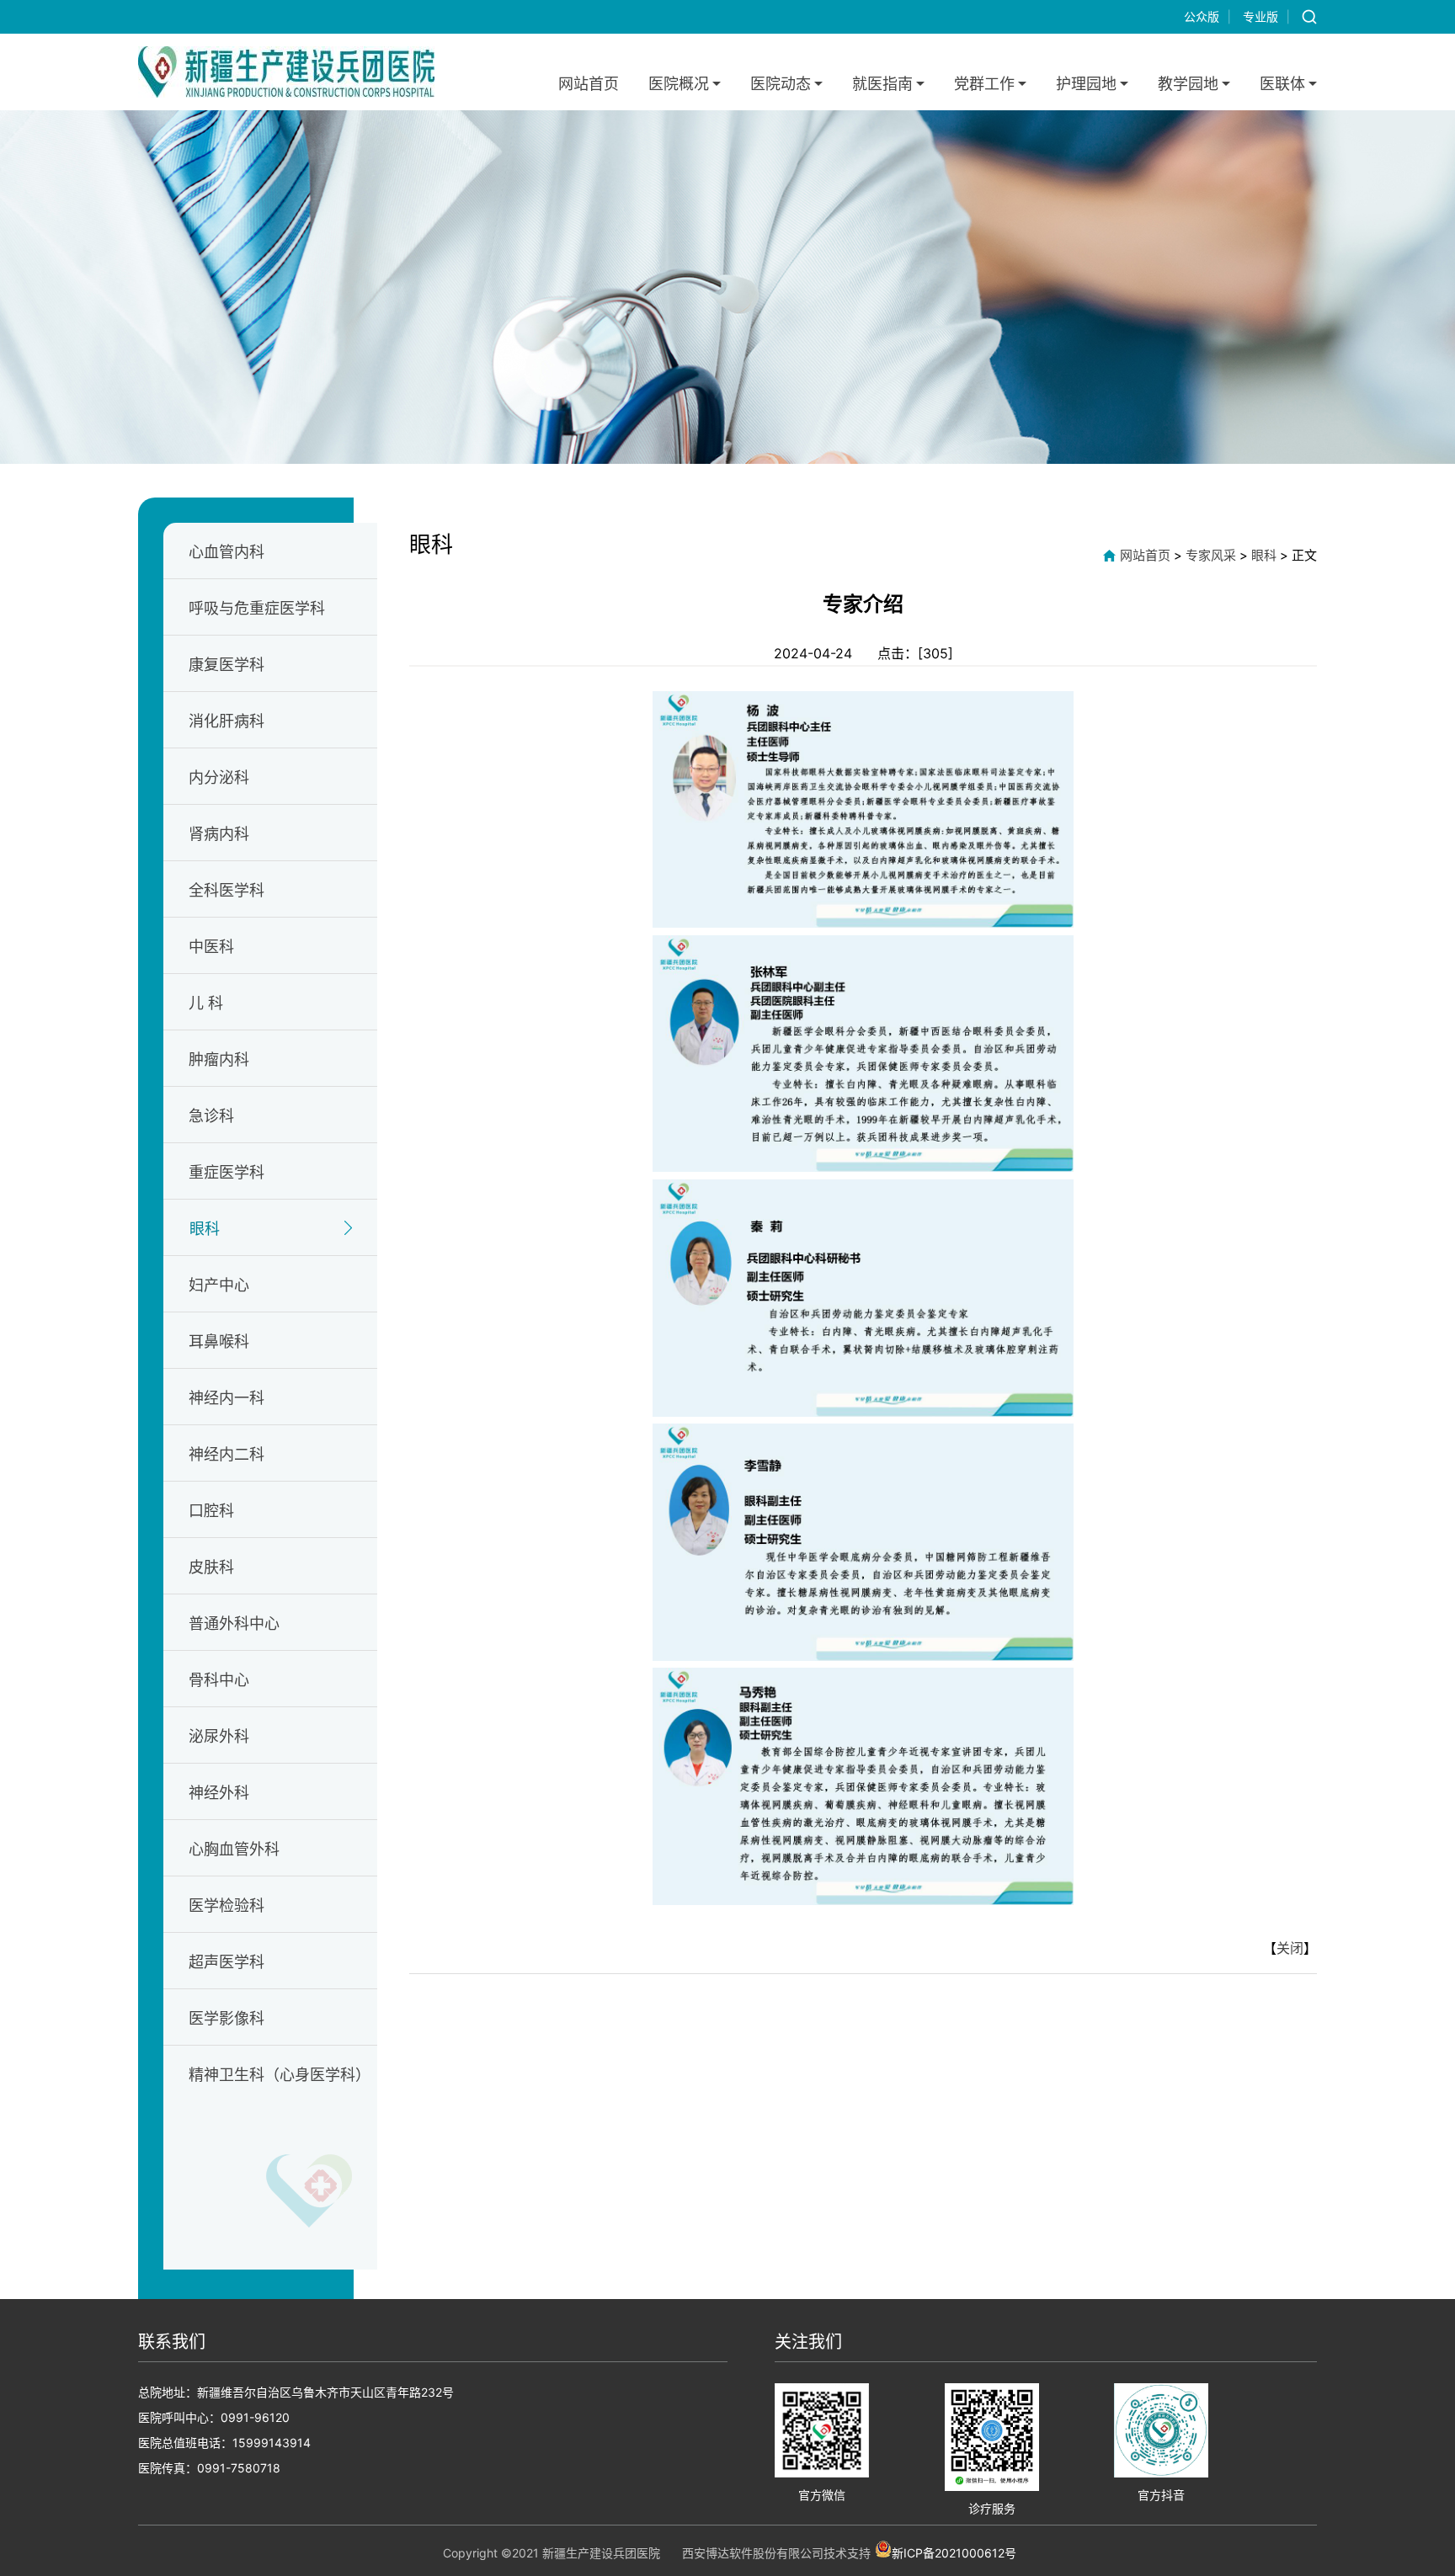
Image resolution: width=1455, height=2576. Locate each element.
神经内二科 (227, 1454)
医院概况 (679, 84)
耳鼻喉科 (219, 1341)
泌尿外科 (219, 1736)
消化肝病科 (227, 721)
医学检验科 (227, 1905)
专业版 (1260, 16)
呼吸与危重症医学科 (257, 608)
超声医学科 (227, 1962)
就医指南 (882, 84)
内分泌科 (219, 777)
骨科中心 (219, 1680)
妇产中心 (219, 1285)
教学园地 (1188, 84)
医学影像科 (227, 2018)
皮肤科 (211, 1567)
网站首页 (589, 84)
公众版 (1202, 16)
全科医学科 (227, 890)
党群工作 (984, 84)
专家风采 (1211, 555)
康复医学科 (227, 665)
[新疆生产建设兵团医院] (286, 72)
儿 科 (206, 1003)
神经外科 (219, 1793)
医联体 (1282, 84)
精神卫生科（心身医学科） (280, 2075)
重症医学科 (227, 1172)
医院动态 (781, 84)
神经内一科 (227, 1398)
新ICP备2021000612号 (954, 2552)
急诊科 (211, 1116)
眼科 (205, 1229)
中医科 (211, 947)
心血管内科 (227, 552)
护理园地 (1086, 84)
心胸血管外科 (234, 1849)
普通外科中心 (234, 1623)
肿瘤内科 (219, 1059)
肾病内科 (219, 834)
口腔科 (211, 1511)
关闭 (1290, 1948)
